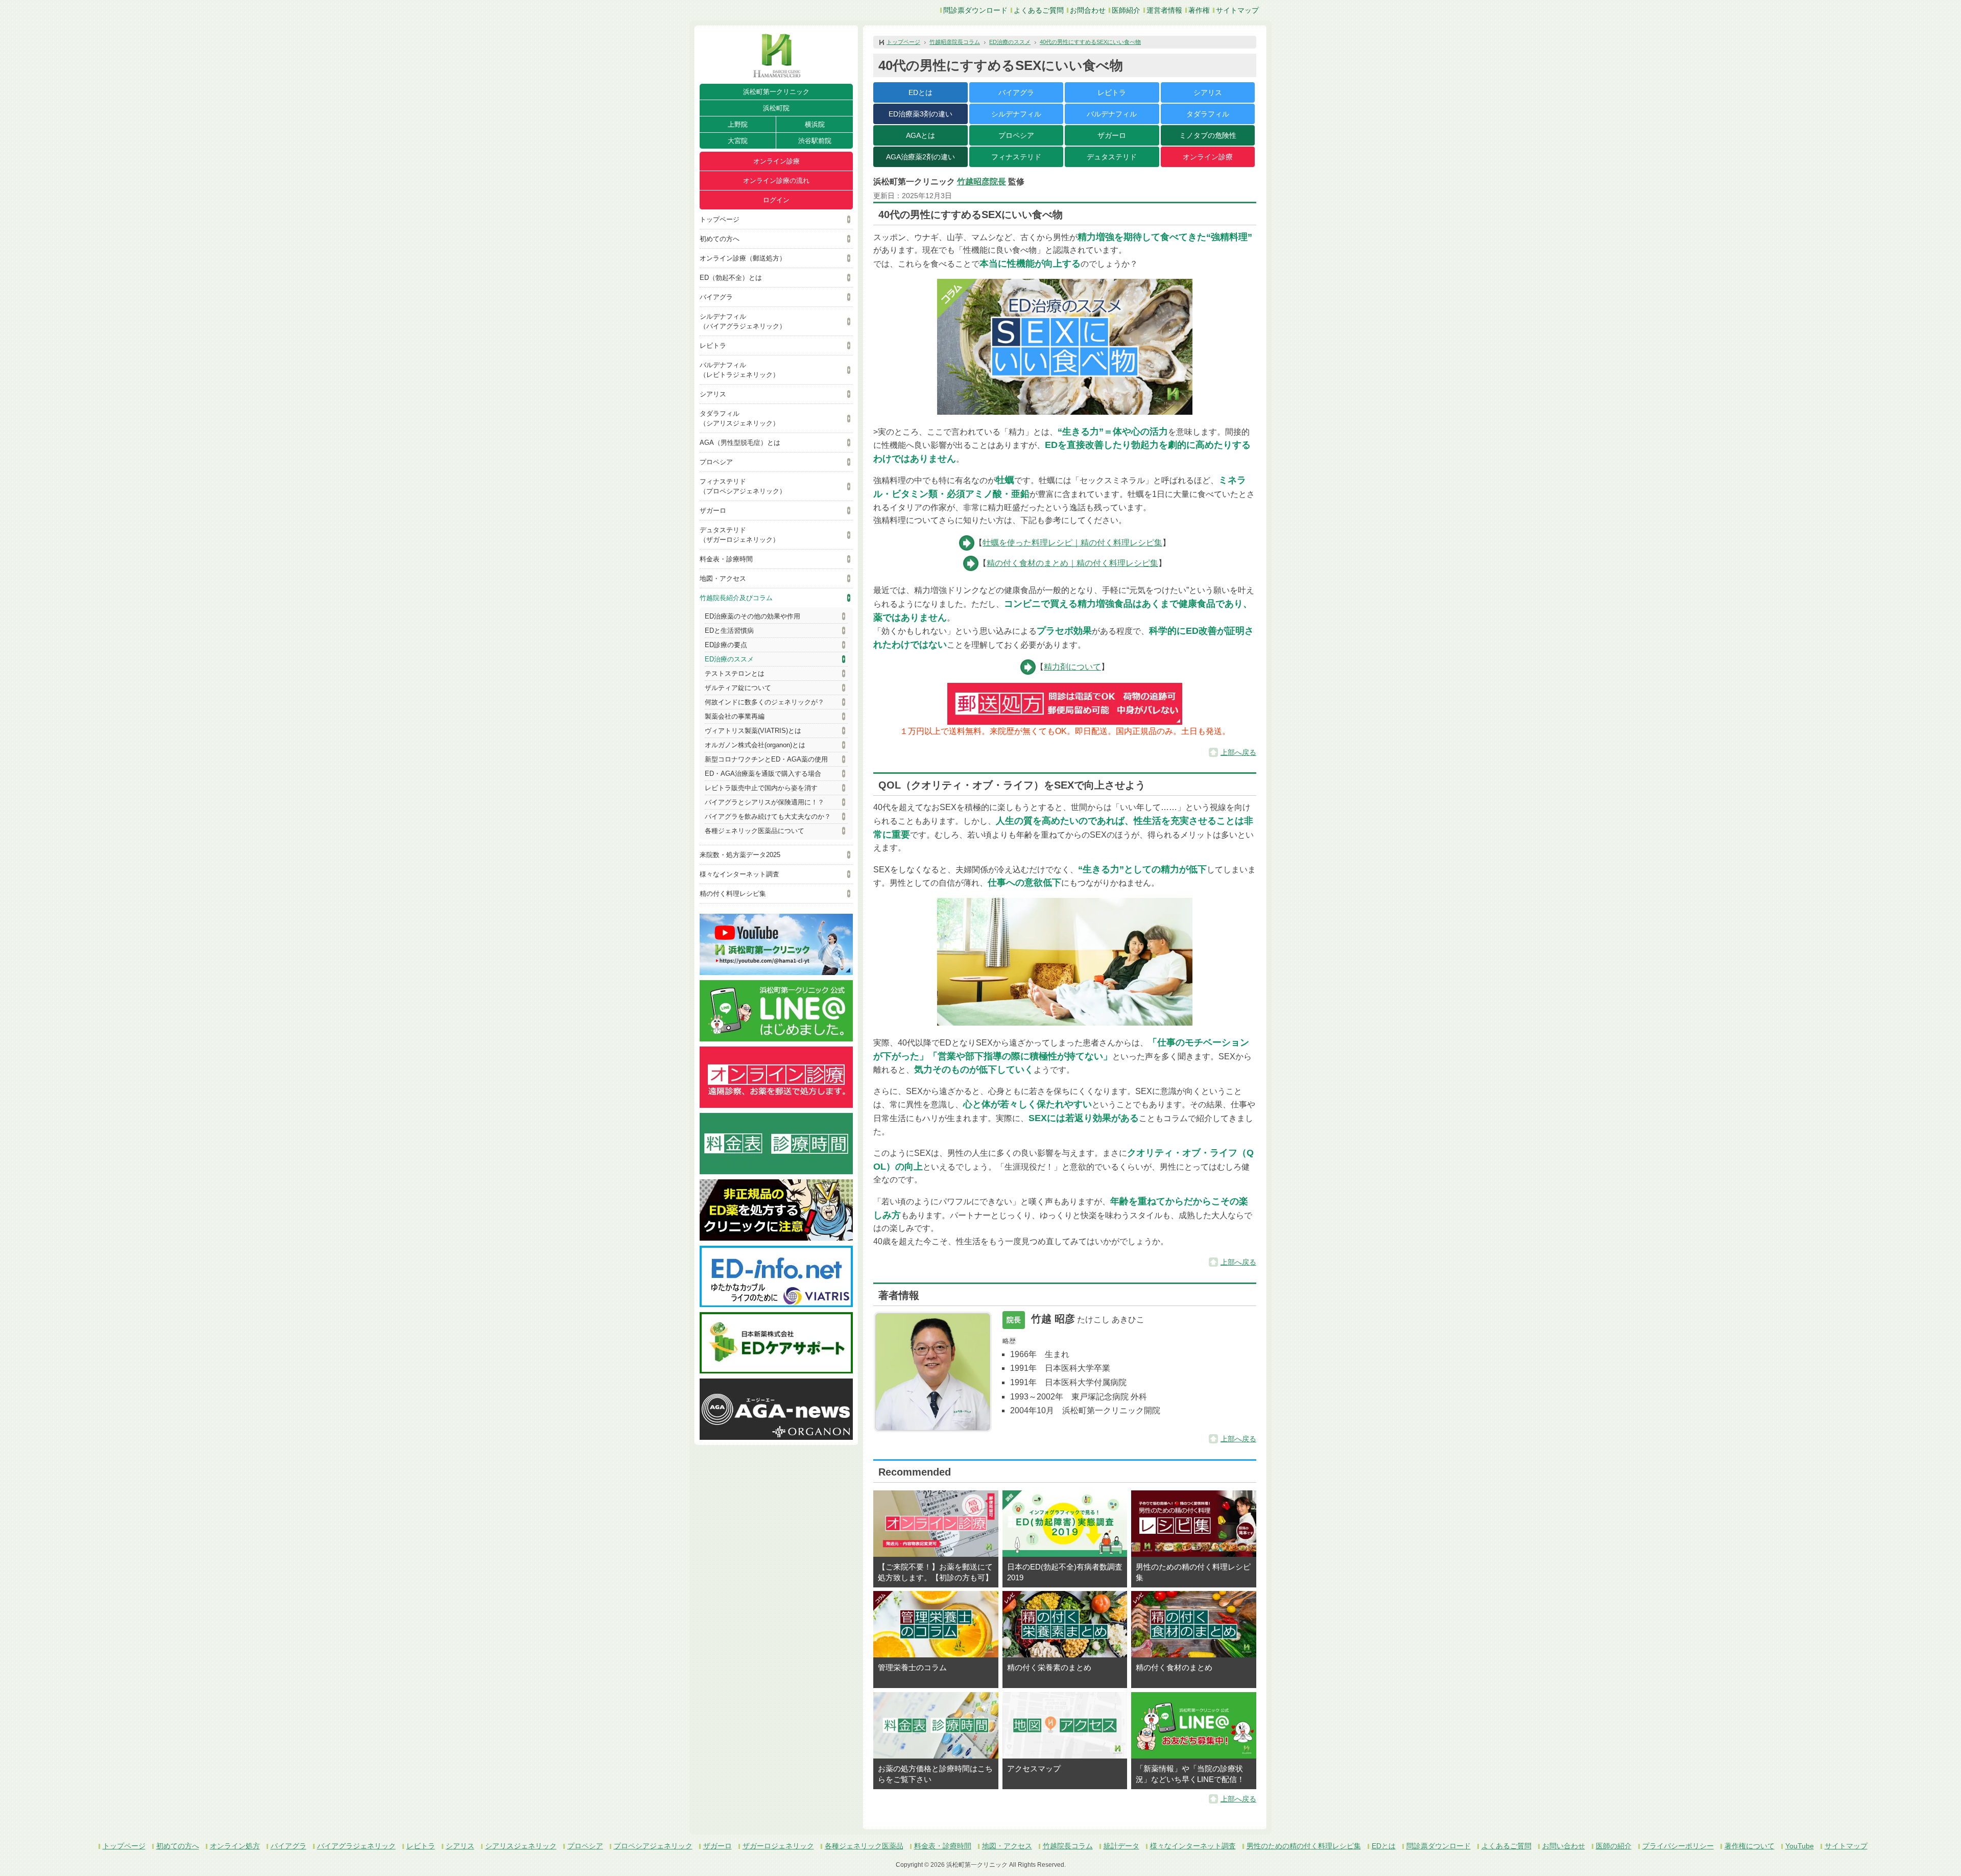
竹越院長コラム (1068, 1846)
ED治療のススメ (729, 659)
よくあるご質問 (1039, 10)
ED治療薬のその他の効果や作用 (752, 616)
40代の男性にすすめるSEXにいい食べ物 (1090, 42)
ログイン (776, 200)
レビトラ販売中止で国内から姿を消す (761, 788)
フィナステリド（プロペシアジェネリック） (743, 486)
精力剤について (1072, 667)
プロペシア (716, 462)
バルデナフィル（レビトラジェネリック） (739, 370)
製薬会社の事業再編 (735, 716)
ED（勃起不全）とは (731, 278)
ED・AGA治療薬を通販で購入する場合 (763, 774)
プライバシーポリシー (1678, 1846)
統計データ (1121, 1846)
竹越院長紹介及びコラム (736, 598)
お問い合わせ (1564, 1846)
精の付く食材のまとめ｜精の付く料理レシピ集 (1072, 563)
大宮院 (738, 141)
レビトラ (713, 346)
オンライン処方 (235, 1846)
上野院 (738, 124)
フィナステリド (1016, 157)
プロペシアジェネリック (653, 1846)
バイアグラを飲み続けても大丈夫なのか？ (768, 816)
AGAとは (920, 135)
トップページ (720, 219)
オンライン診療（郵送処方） (743, 258)
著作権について (1750, 1846)
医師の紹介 (1614, 1846)
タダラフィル (1208, 114)
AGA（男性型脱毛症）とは (740, 443)
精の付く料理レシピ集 (733, 894)
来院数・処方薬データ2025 (740, 855)
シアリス (713, 394)
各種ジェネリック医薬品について (755, 831)
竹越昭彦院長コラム (955, 42)
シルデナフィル (1016, 114)
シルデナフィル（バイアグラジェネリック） (743, 321)
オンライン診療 (776, 161)
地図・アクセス (723, 578)
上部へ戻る (1238, 752)
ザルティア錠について (738, 688)
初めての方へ (720, 239)
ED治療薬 (920, 114)
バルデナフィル (1112, 114)
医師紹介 (1126, 10)
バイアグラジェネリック (356, 1846)
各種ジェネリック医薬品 (864, 1846)
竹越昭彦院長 (982, 182)
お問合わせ (1088, 10)
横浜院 (815, 124)
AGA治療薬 (920, 157)
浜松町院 (776, 108)
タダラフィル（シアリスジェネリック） (739, 418)
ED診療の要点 (726, 645)
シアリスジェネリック (521, 1846)
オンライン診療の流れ (776, 181)
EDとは (920, 92)
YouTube (1800, 1846)
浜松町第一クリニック (776, 92)
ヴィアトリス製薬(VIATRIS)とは (753, 731)
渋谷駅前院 (815, 141)
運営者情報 (1164, 10)
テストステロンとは (735, 673)
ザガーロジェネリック (778, 1846)
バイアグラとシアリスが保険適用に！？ (764, 802)
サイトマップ (1237, 10)
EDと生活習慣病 (729, 631)
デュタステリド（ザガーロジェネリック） (739, 535)
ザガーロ (713, 510)
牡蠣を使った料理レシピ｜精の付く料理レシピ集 (1072, 543)
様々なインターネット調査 (739, 874)
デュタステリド (1112, 157)
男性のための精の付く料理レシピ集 (1304, 1846)
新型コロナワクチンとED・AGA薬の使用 (766, 759)
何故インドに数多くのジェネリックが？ (764, 702)
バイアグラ (716, 297)
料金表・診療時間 (726, 559)
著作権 (1199, 10)
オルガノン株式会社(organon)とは (755, 745)
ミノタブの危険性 (1208, 135)
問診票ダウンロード (975, 10)
